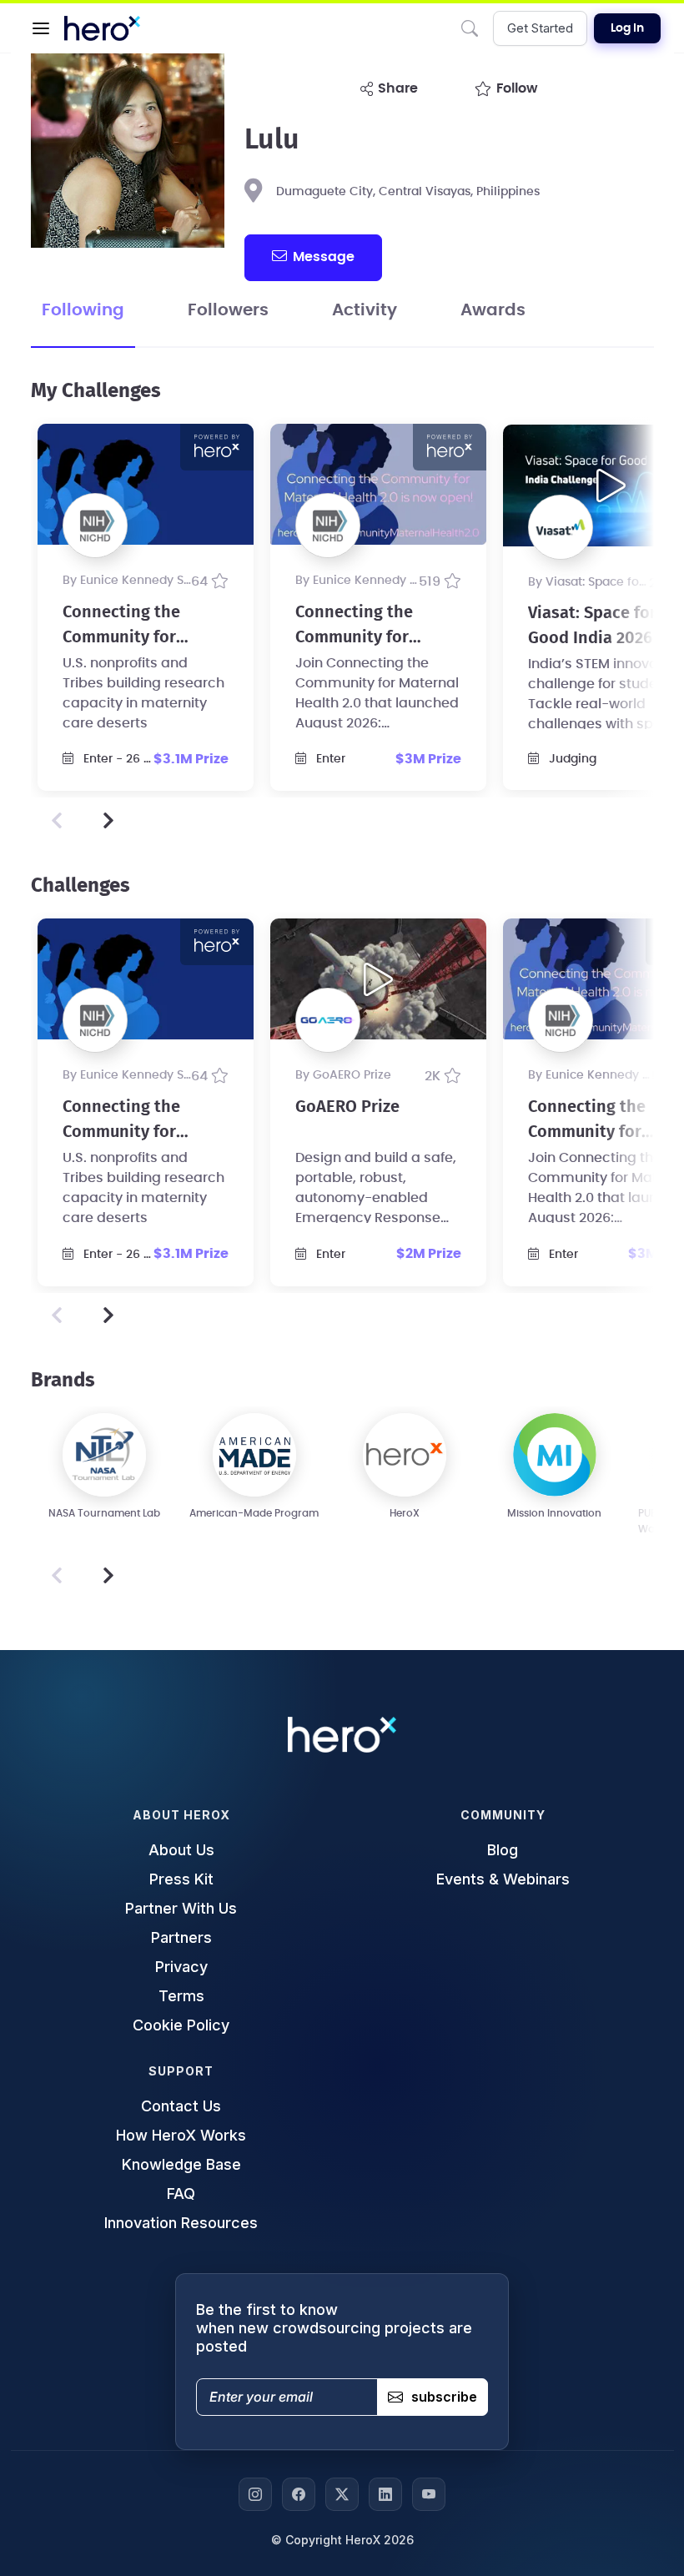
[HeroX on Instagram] (255, 2494)
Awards (493, 310)
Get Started (540, 28)
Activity (365, 310)
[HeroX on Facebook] (299, 2494)
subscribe (444, 2397)
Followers (228, 310)
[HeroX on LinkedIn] (385, 2494)
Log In (627, 28)
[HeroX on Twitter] (342, 2494)
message (324, 257)
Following (83, 310)
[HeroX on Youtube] (429, 2494)
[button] (41, 28)
